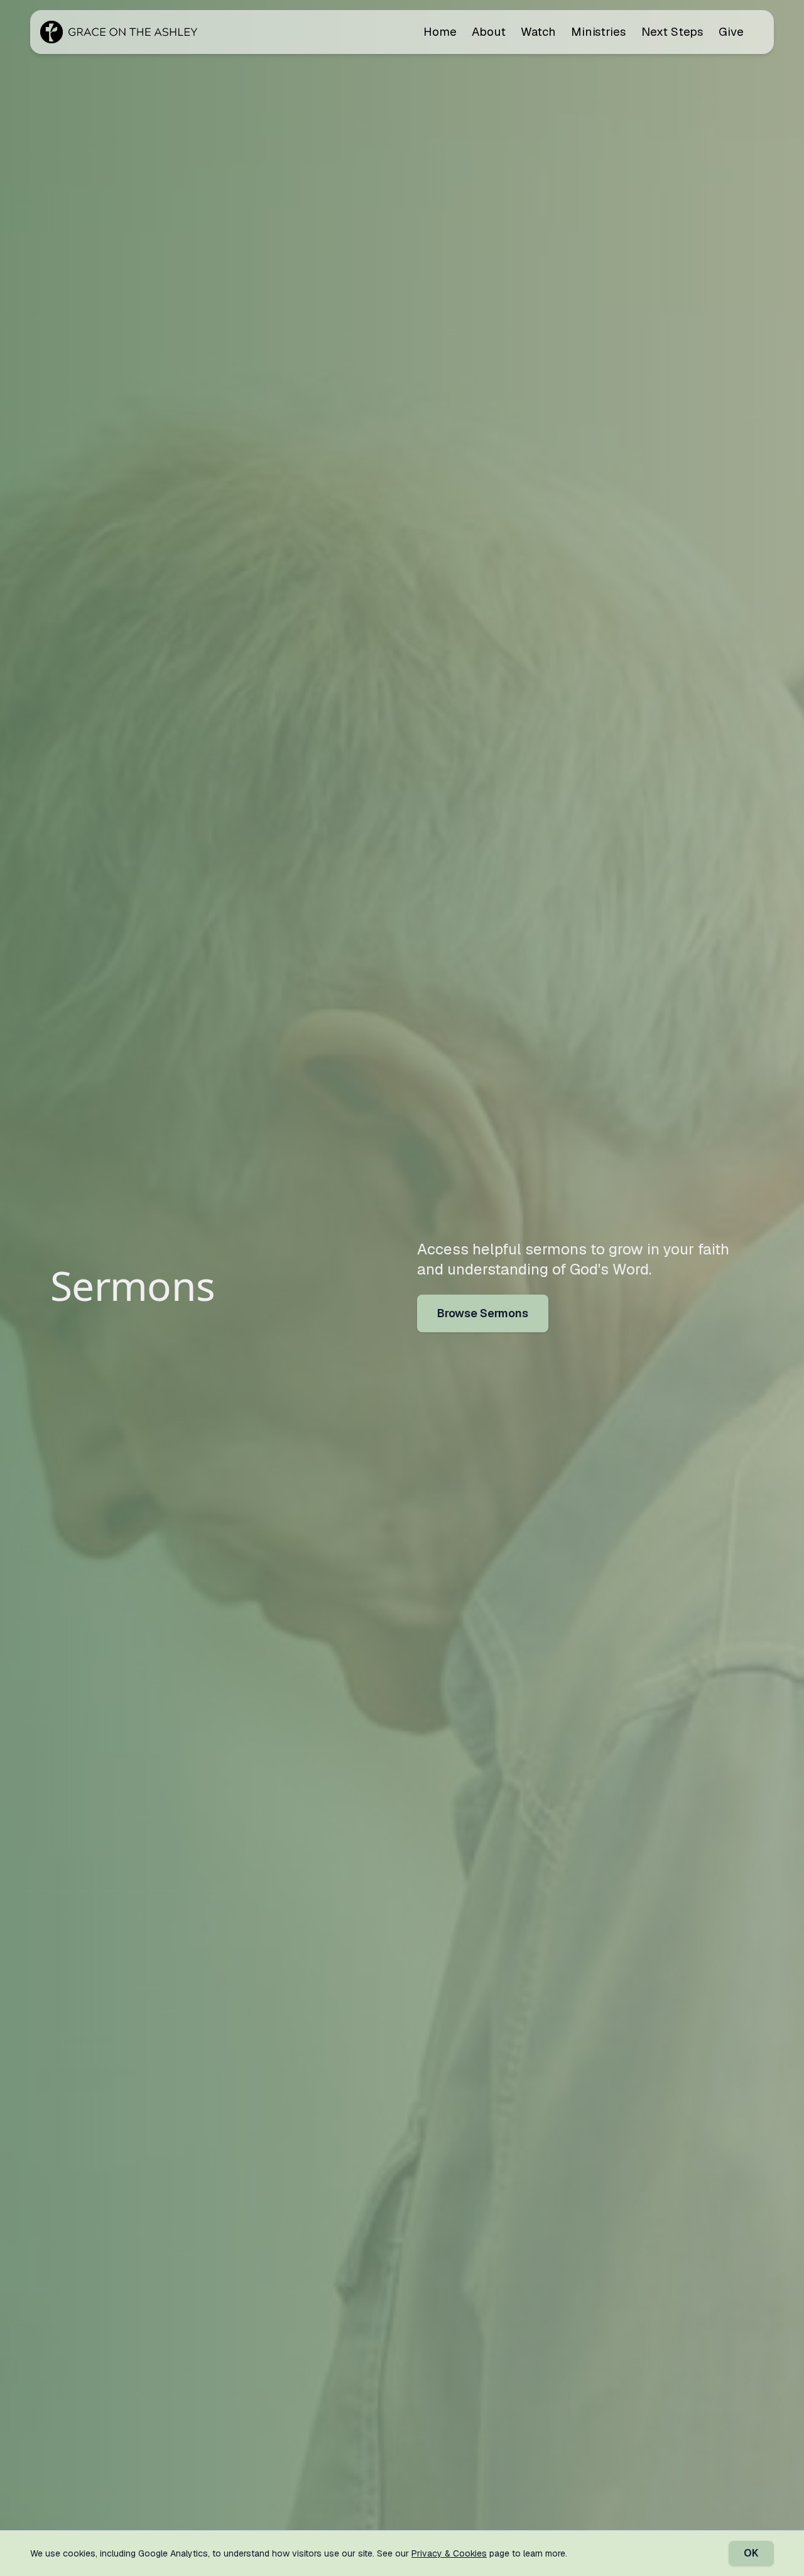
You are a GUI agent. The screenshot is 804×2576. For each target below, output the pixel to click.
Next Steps (672, 32)
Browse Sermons (483, 1313)
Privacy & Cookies (449, 2553)
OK (751, 2553)
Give (731, 32)
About (489, 32)
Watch (538, 32)
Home (440, 32)
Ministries (599, 32)
